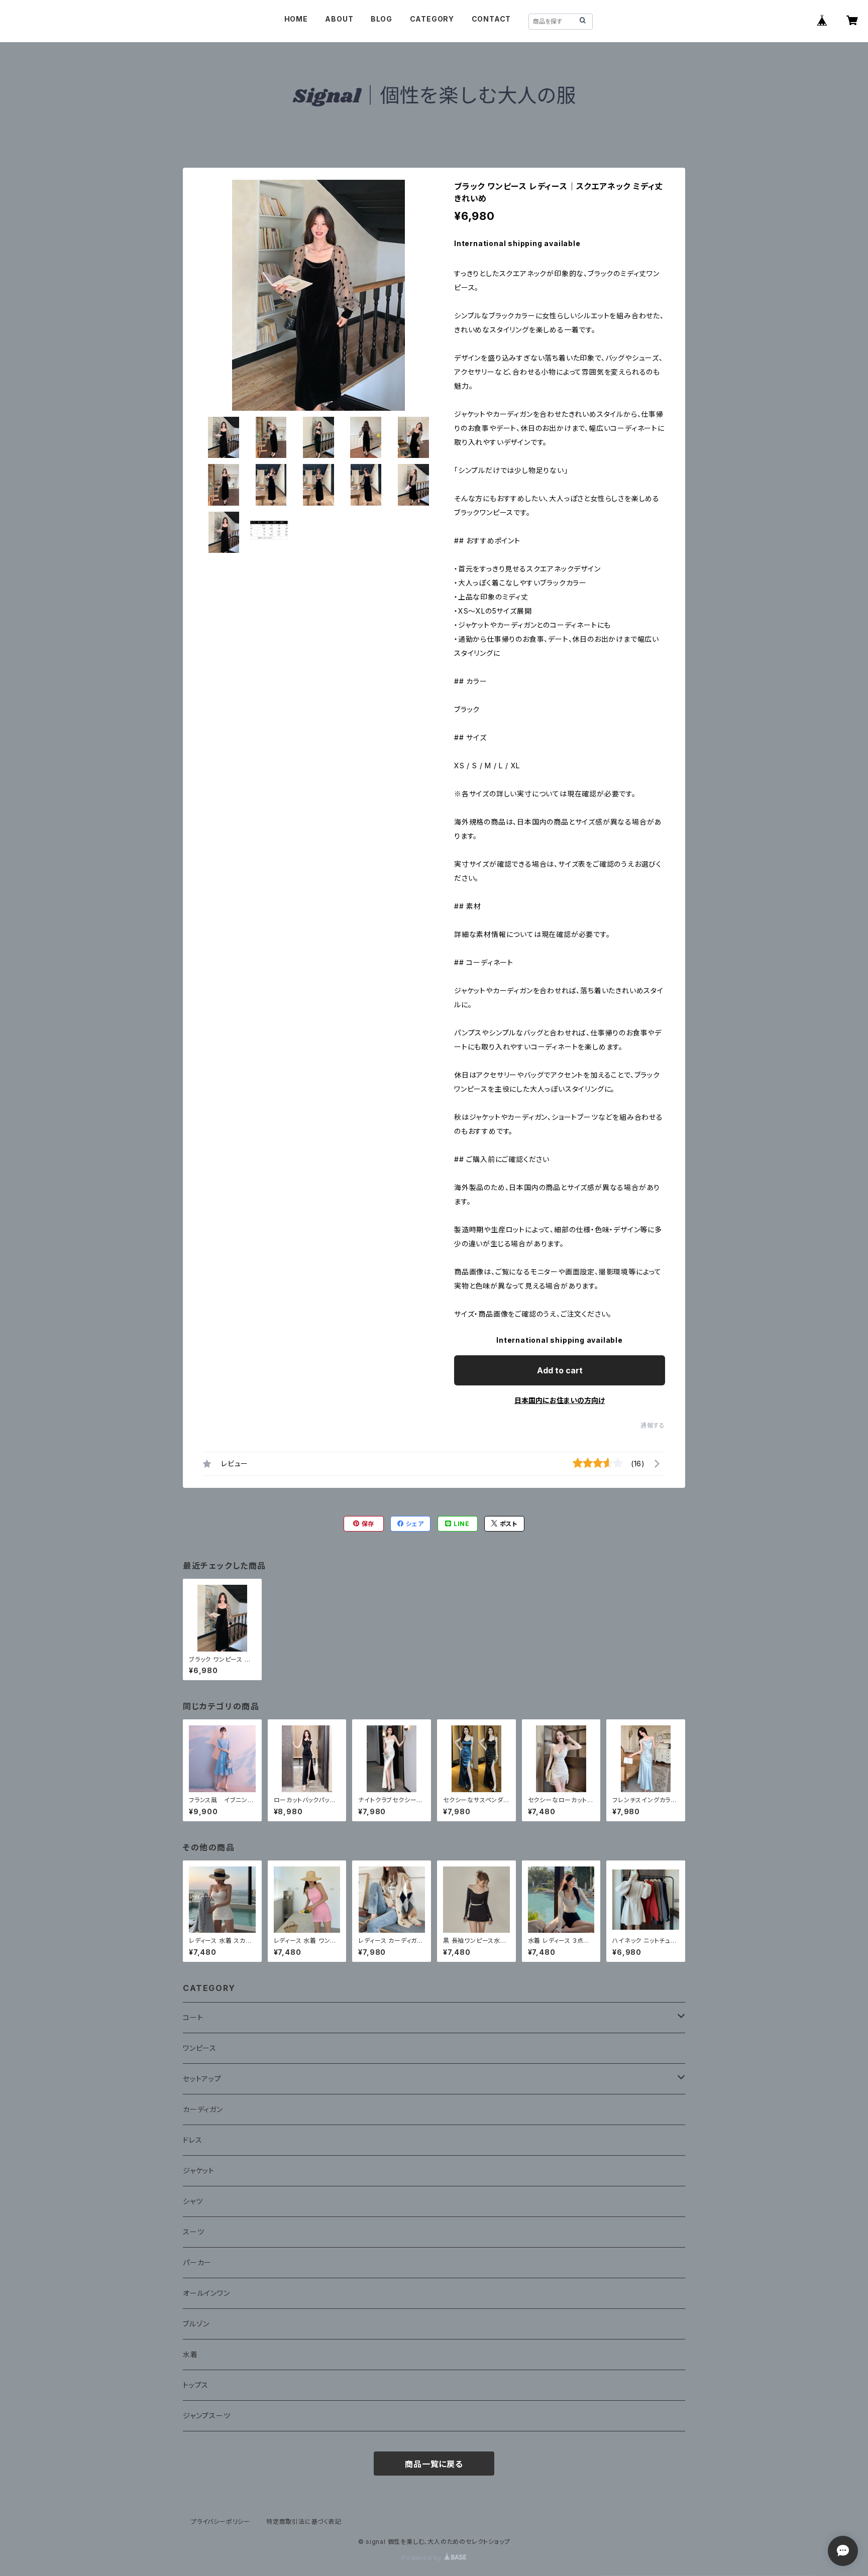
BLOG (382, 19)
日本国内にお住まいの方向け (560, 1400)
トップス (196, 2385)
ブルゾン (196, 2324)
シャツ (193, 2201)
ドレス (192, 2140)
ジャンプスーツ (207, 2416)
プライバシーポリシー (221, 2522)
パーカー (197, 2262)
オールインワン (206, 2293)
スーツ (193, 2232)
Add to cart (560, 1370)
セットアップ (202, 2079)
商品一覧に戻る (434, 2464)
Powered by (423, 2558)
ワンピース (200, 2048)
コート (193, 2017)
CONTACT (492, 19)
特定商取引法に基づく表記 (304, 2522)
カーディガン (203, 2109)
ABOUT (339, 19)
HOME (296, 19)
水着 (190, 2354)
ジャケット (199, 2171)
